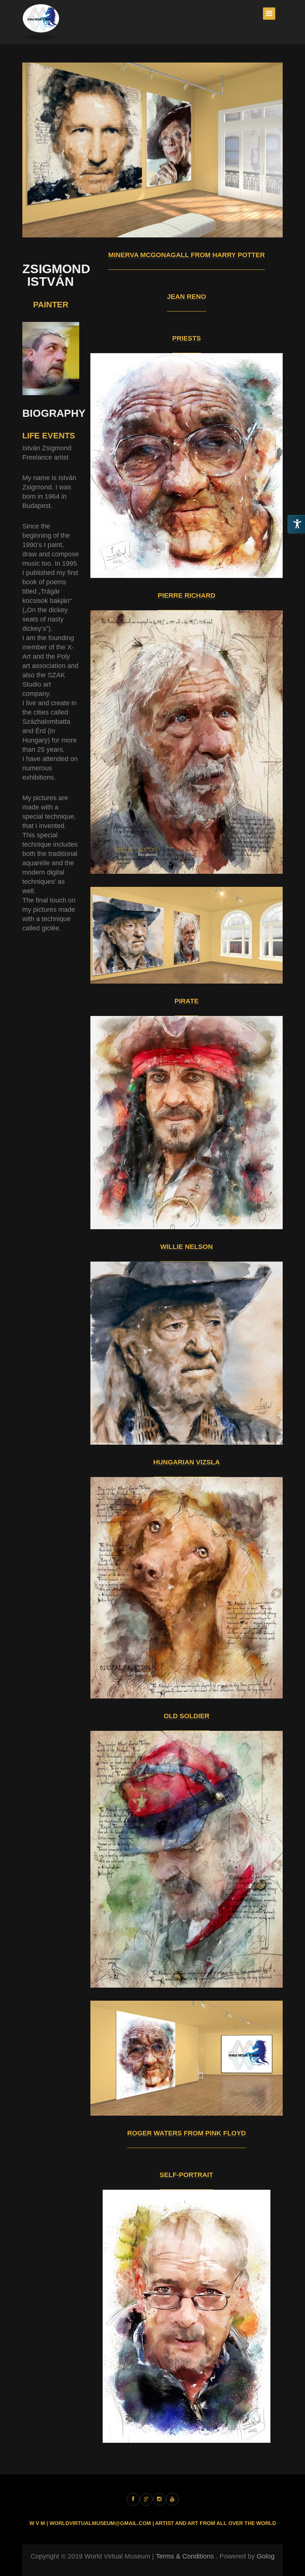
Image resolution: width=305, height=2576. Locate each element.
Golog (266, 2556)
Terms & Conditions (185, 2556)
